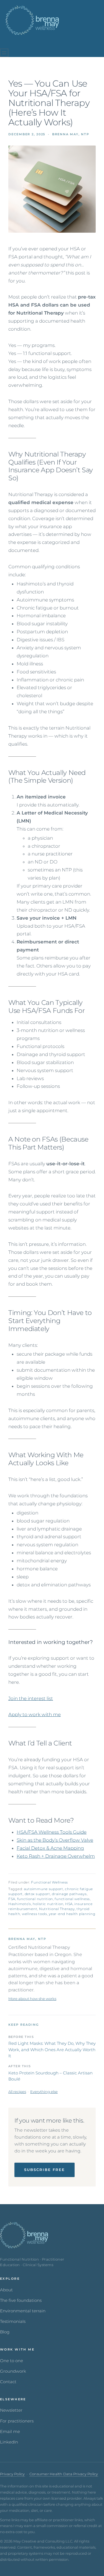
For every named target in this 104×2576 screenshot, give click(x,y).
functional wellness (72, 1899)
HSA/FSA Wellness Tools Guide (52, 1832)
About (6, 2290)
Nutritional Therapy (57, 1909)
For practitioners (17, 2421)
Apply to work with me (35, 1714)
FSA (12, 1899)
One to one (12, 2361)
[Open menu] (4, 53)
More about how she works (32, 1999)
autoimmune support (44, 1889)
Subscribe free (45, 2170)
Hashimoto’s (20, 1904)
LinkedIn (9, 2442)
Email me (10, 2432)
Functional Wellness (50, 1882)
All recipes (17, 2092)
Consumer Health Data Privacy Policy (64, 2474)
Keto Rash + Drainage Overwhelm (56, 1856)
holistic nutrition (48, 1904)
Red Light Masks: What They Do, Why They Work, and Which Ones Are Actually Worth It (52, 2050)
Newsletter (11, 2410)
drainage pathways (69, 1894)
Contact (8, 2382)
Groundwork (13, 2371)
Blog (5, 2332)
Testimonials (13, 2321)
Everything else (44, 2092)
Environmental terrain (23, 2311)
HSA (69, 1904)
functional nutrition (35, 1899)
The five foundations (21, 2300)
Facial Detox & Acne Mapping (50, 1848)
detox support (37, 1894)
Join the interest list (31, 1698)
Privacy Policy (12, 2474)
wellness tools (35, 1914)
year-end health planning (72, 1914)
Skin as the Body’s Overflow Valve (55, 1840)
